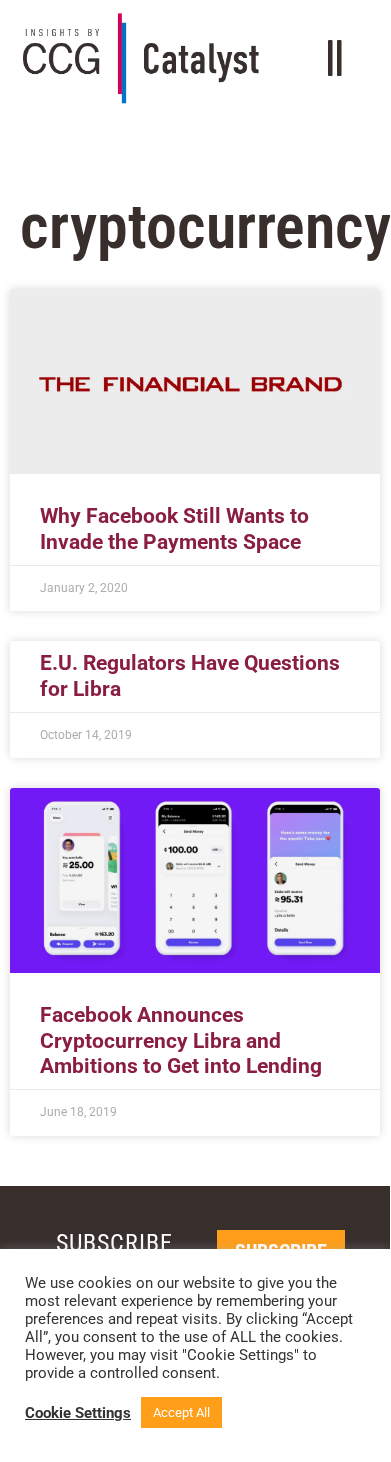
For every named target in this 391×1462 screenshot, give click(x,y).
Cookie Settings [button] (78, 1413)
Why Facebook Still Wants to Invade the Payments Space (174, 528)
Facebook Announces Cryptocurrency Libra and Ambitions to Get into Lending (181, 1040)
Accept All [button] (181, 1412)
